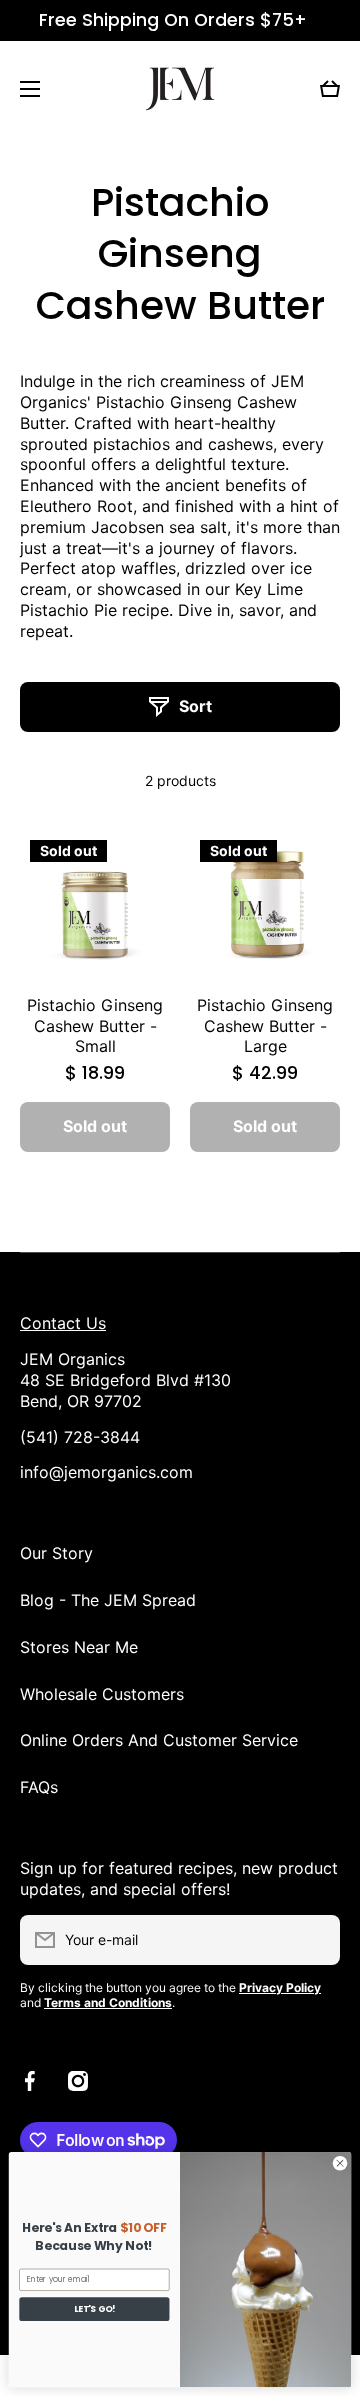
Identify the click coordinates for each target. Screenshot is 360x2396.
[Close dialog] (339, 2162)
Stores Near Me (79, 1647)
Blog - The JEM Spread (108, 1600)
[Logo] (180, 89)
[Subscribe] (315, 1940)
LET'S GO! (94, 2309)
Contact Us (63, 1323)
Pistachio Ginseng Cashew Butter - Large (265, 1026)
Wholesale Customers (102, 1694)
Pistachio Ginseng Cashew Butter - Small (95, 1026)
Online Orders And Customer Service (159, 1740)
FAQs (39, 1787)
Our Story (56, 1553)
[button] (330, 89)
